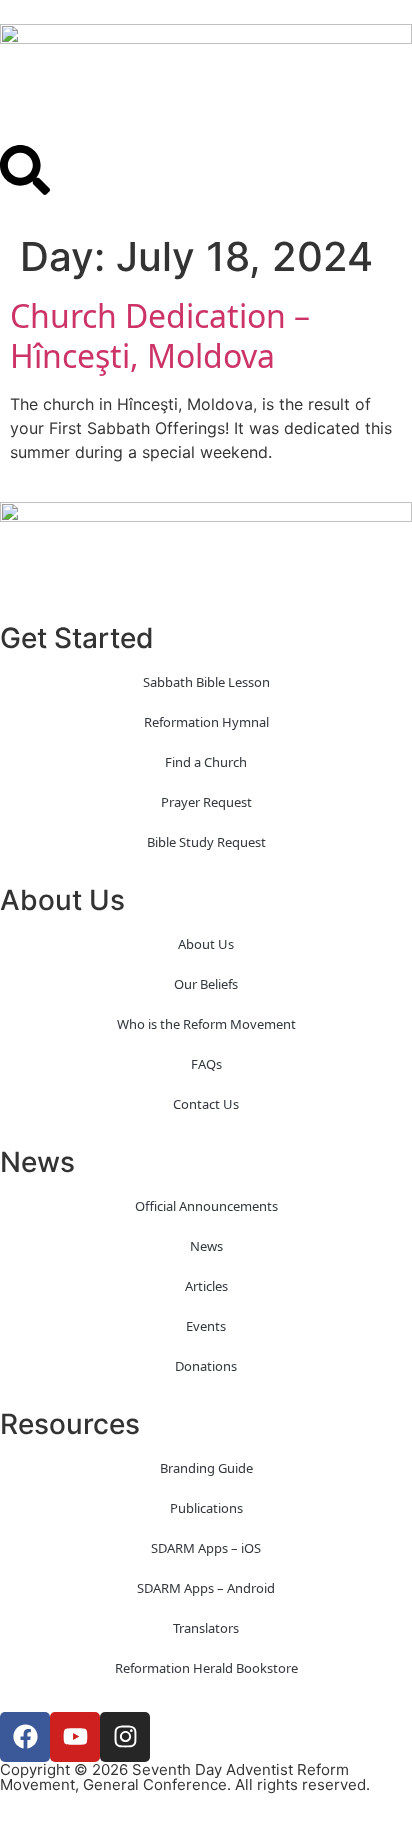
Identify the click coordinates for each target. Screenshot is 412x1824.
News (206, 1246)
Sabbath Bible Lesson (206, 682)
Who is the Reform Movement (206, 1024)
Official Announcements (206, 1206)
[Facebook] (25, 1737)
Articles (206, 1286)
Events (206, 1326)
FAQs (206, 1064)
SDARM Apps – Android (206, 1588)
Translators (206, 1628)
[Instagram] (125, 1737)
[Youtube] (75, 1737)
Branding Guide (206, 1468)
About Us (206, 944)
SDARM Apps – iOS (206, 1548)
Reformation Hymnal (206, 722)
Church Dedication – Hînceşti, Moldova (160, 335)
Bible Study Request (206, 842)
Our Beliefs (206, 984)
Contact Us (206, 1104)
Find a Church (206, 762)
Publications (206, 1508)
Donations (206, 1366)
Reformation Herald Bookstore (206, 1668)
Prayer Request (206, 802)
